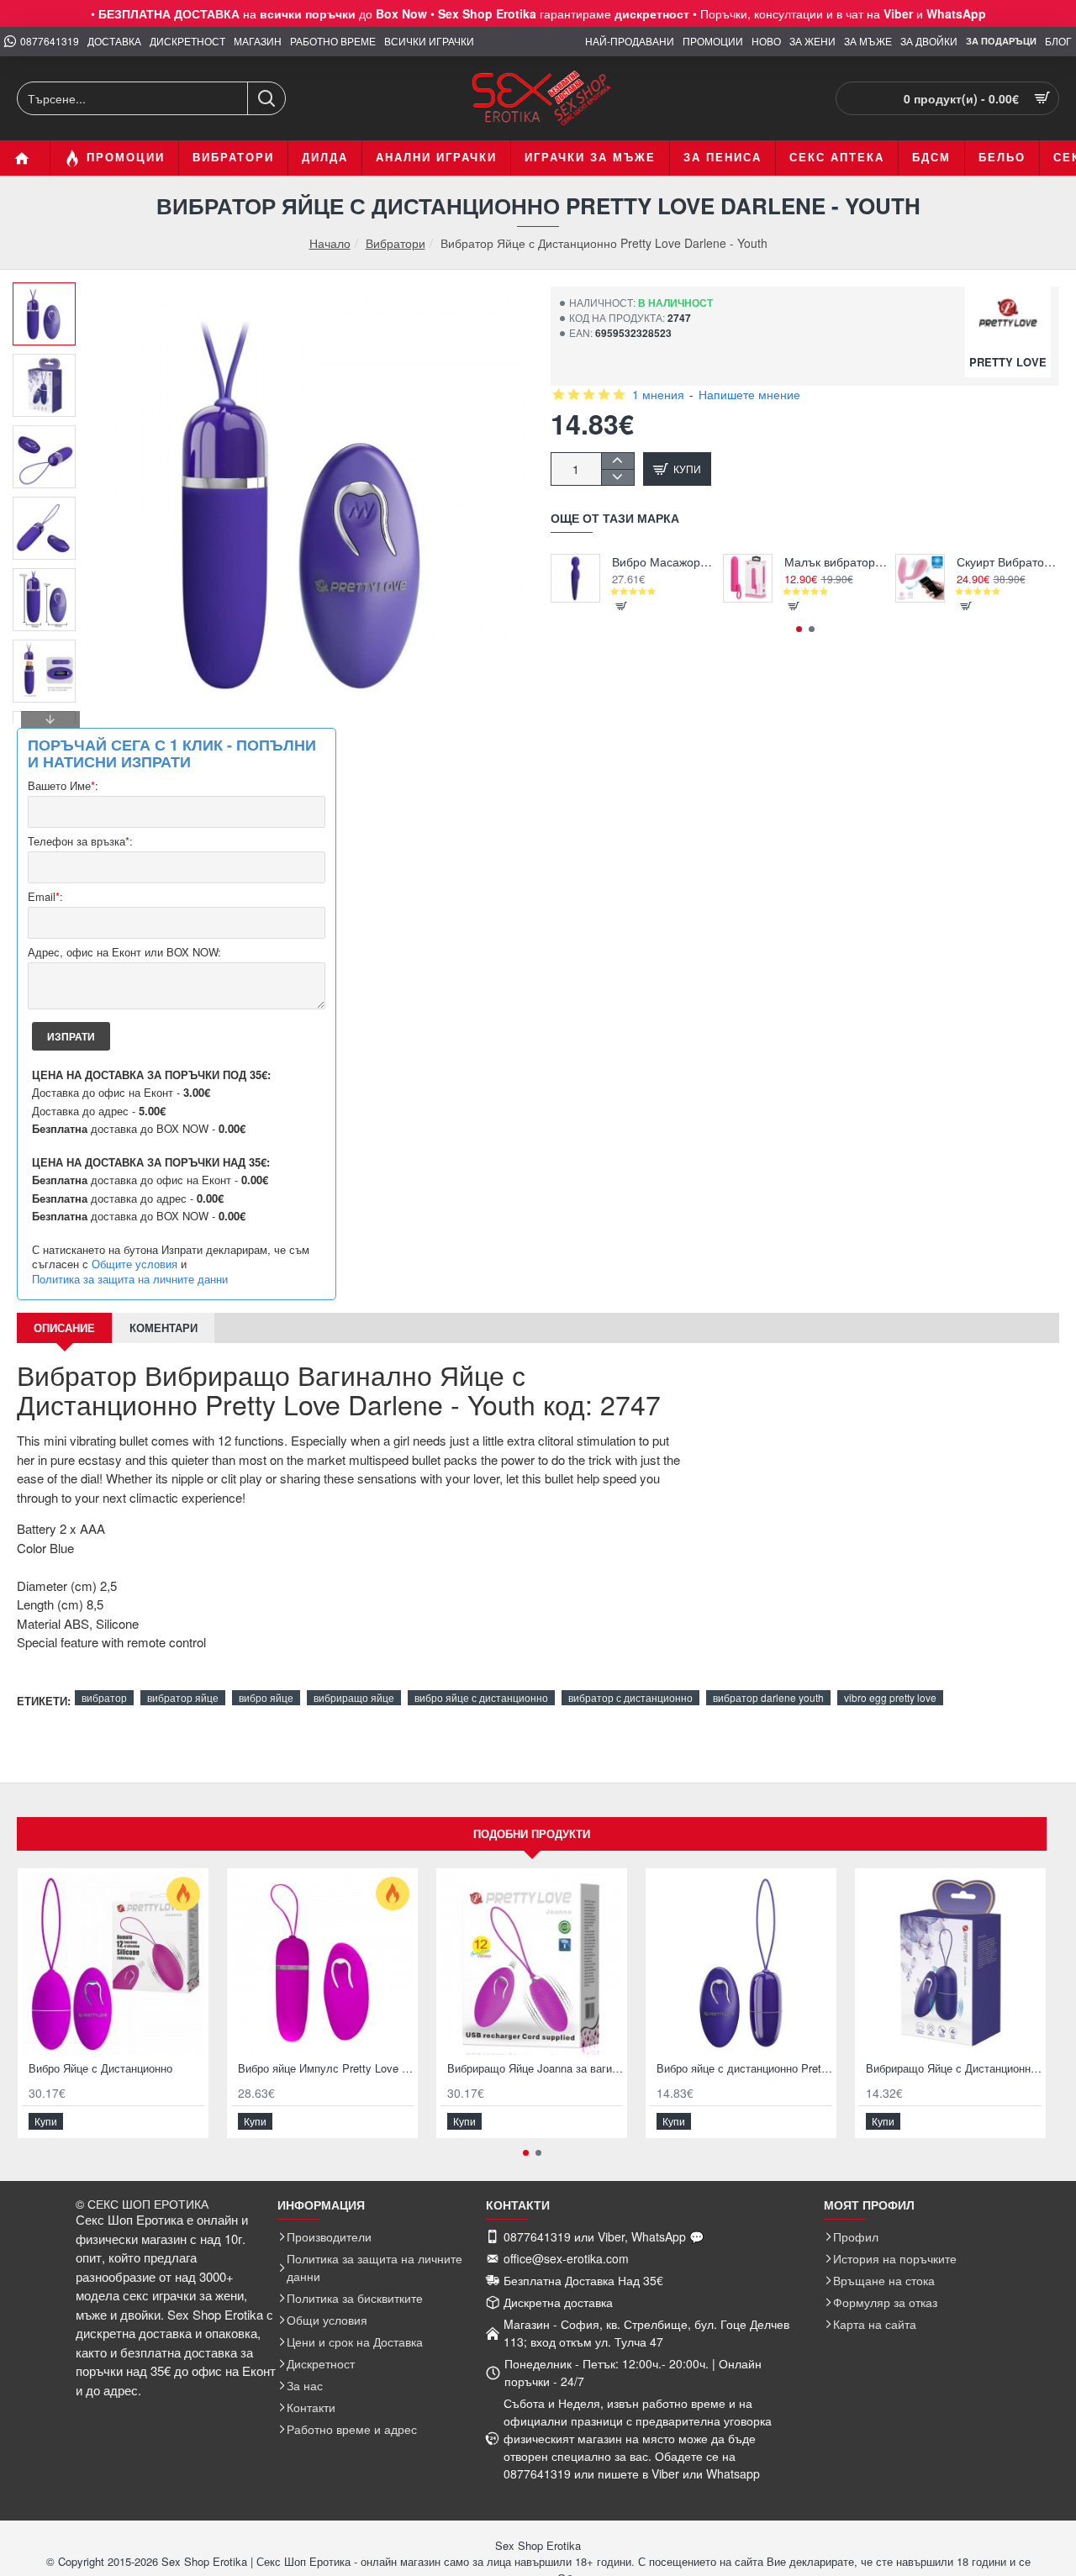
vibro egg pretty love (890, 1697)
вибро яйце (266, 1697)
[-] (617, 477)
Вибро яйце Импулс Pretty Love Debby (326, 2069)
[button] (50, 295)
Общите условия (134, 1264)
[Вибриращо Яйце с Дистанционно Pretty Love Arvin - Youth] (950, 1964)
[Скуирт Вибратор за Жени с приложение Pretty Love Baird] (920, 579)
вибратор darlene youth (768, 1697)
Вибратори (396, 243)
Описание (64, 1328)
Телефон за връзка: (80, 842)
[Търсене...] (266, 98)
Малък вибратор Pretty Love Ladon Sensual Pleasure (836, 562)
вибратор (104, 1697)
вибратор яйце (183, 1697)
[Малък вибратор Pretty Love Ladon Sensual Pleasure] (748, 579)
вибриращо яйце (354, 1697)
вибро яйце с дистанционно (481, 1697)
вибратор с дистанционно (630, 1697)
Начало (330, 243)
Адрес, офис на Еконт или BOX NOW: (124, 953)
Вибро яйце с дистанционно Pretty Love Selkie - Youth (744, 2069)
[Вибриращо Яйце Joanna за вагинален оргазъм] (532, 1964)
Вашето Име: (63, 786)
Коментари (164, 1328)
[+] (617, 461)
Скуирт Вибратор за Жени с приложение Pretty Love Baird (1008, 562)
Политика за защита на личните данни (130, 1279)
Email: (45, 897)
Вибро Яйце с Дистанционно (100, 2069)
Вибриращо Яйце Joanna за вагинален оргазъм (535, 2069)
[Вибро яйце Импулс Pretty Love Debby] (322, 1964)
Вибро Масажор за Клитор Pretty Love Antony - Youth (664, 562)
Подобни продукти (532, 1833)
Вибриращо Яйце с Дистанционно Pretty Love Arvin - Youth (954, 2069)
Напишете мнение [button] (749, 394)
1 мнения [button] (658, 394)
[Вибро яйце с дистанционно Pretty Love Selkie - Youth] (741, 1964)
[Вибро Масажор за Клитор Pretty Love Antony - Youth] (575, 579)
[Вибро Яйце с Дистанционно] (113, 1964)
